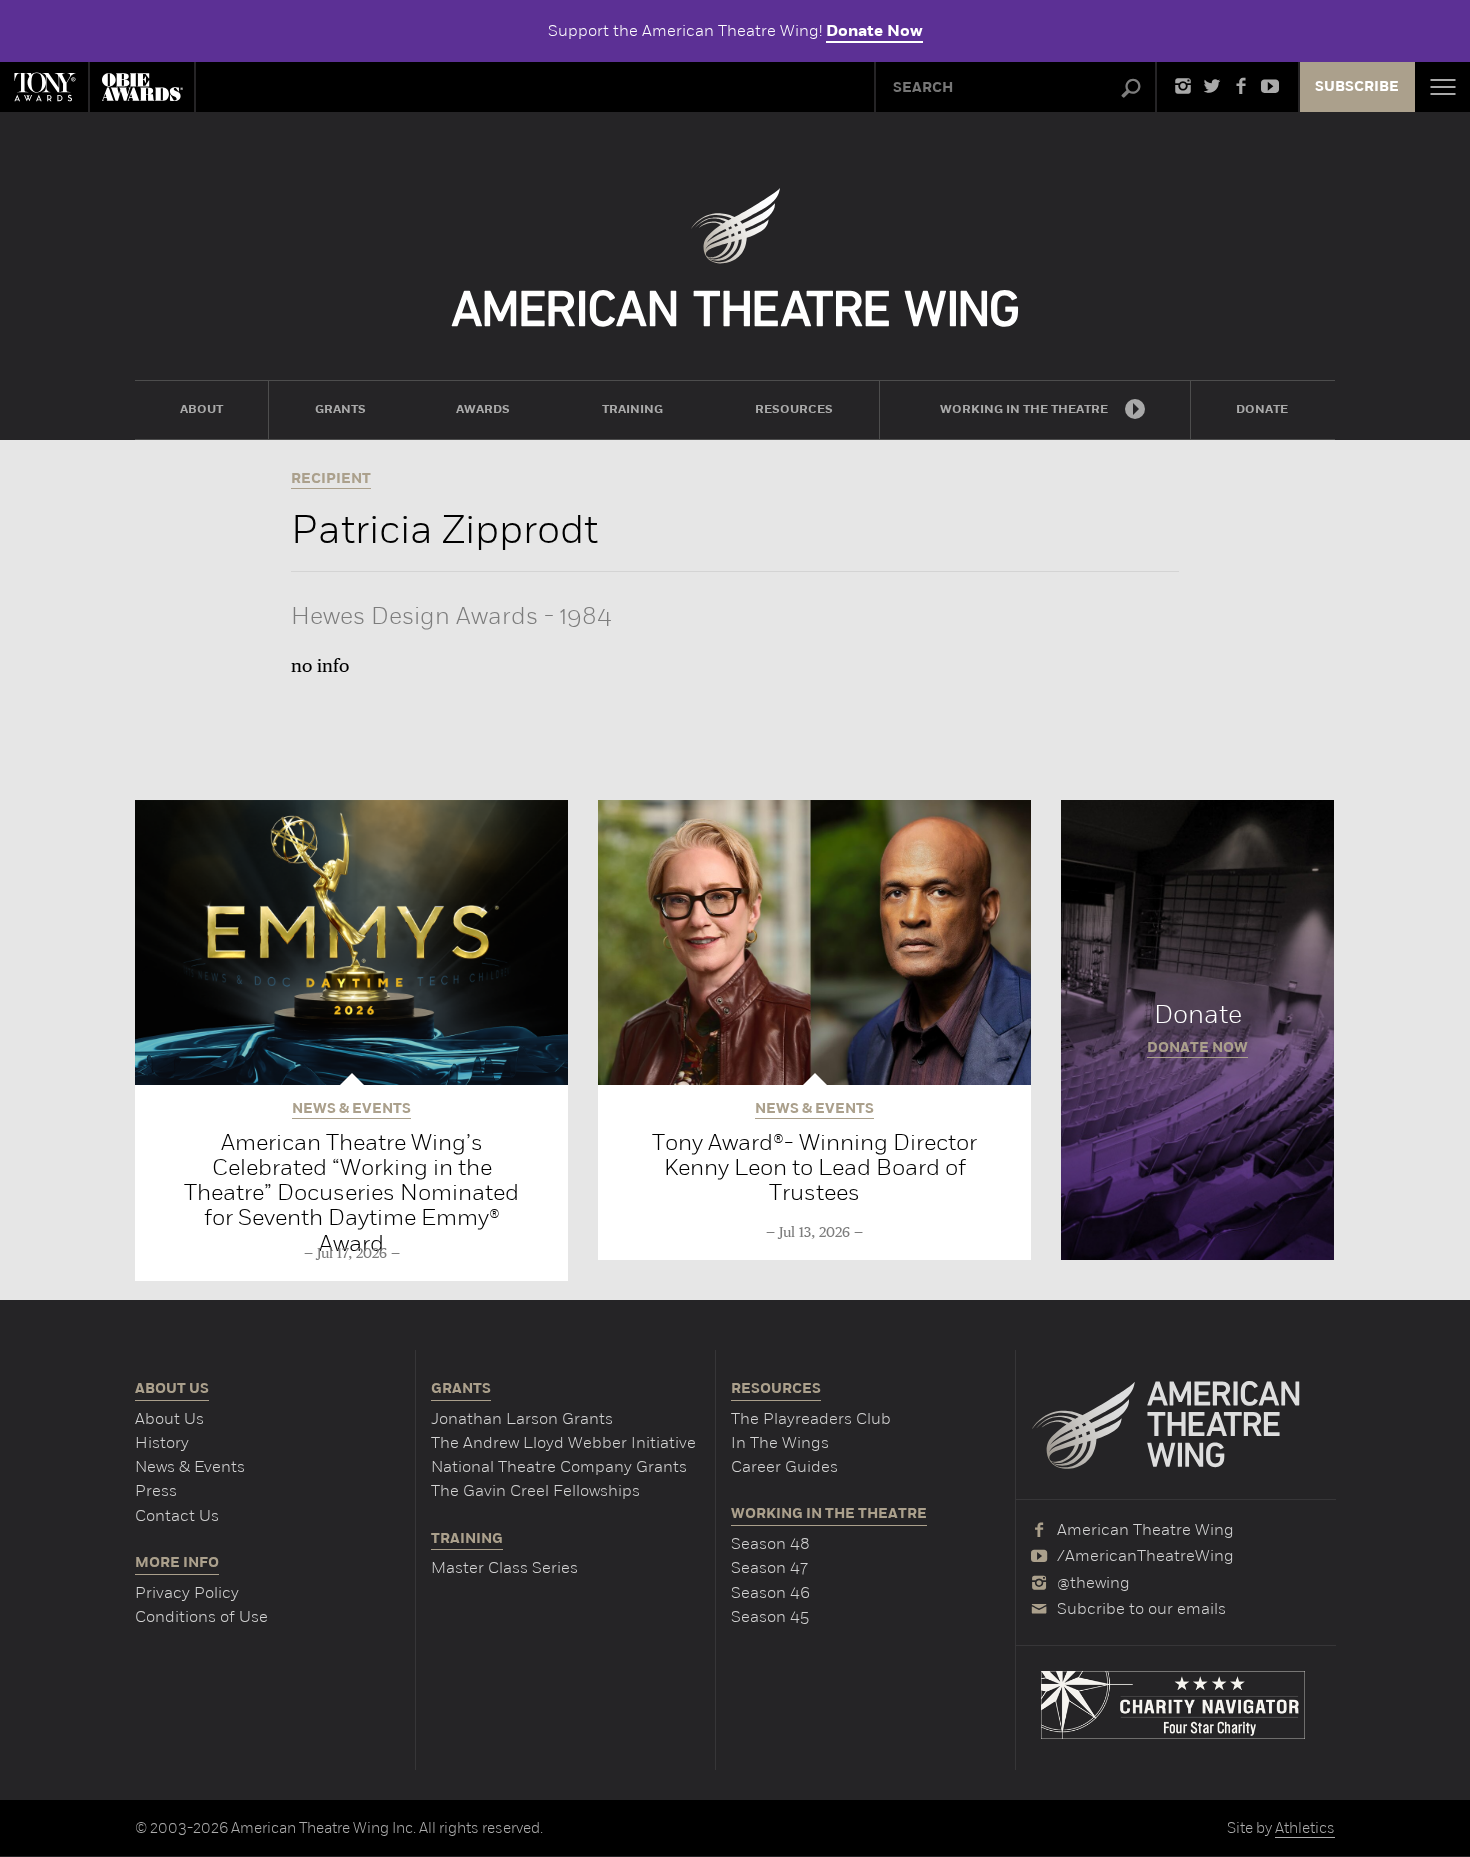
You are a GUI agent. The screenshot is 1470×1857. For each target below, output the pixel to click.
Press (156, 1490)
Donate (1197, 1030)
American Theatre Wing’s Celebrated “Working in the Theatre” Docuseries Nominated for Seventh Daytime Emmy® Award (351, 1192)
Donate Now (874, 31)
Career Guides (784, 1466)
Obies (142, 87)
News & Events (190, 1466)
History (162, 1442)
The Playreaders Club (811, 1418)
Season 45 (770, 1616)
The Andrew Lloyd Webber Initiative (563, 1442)
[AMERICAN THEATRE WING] (735, 257)
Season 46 (770, 1592)
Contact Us (177, 1515)
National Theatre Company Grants (559, 1466)
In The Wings (780, 1442)
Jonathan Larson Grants (522, 1418)
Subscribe (1357, 87)
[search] (1131, 89)
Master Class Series (504, 1567)
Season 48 (770, 1543)
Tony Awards (44, 87)
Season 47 (769, 1567)
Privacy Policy (187, 1592)
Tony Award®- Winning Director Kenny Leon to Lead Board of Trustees (814, 1167)
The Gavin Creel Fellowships (535, 1490)
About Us (169, 1418)
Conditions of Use (201, 1616)
